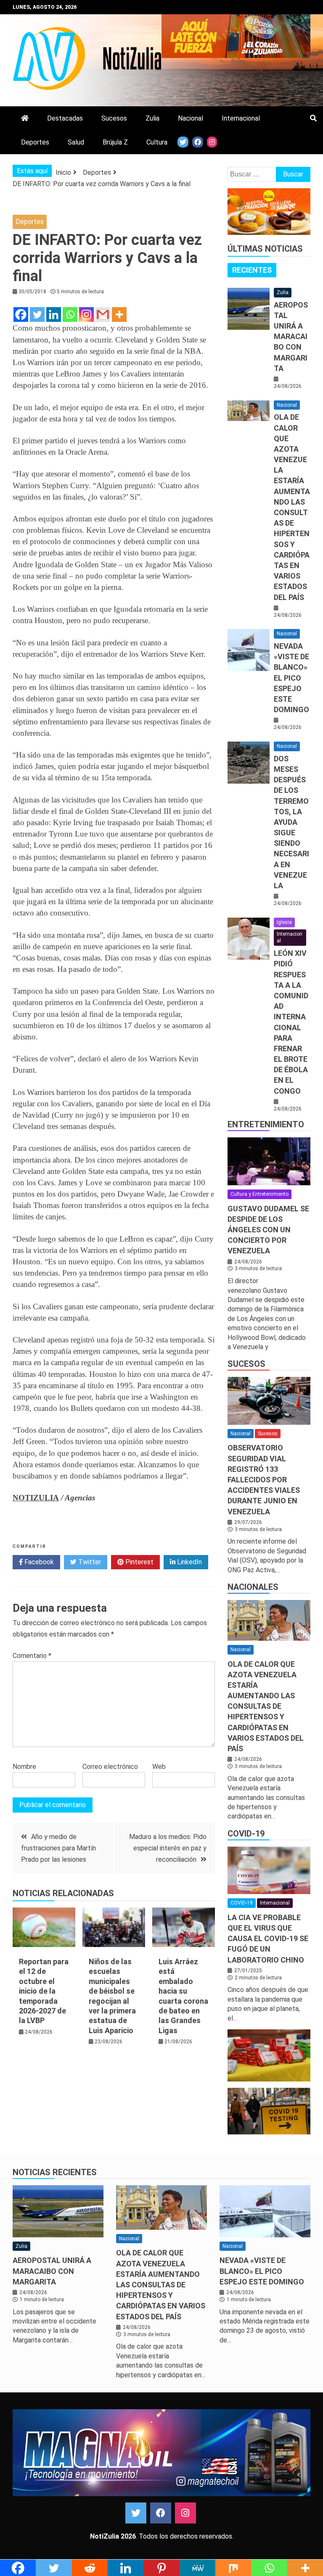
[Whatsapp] (70, 314)
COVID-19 (246, 1834)
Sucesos (114, 118)
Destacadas (65, 118)
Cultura (157, 142)
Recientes (252, 270)
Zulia (152, 118)
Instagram (185, 2513)
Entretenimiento (266, 1124)
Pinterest (139, 1562)
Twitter (89, 1562)
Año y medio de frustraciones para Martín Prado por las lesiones (58, 1848)
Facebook (38, 1562)
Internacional (241, 118)
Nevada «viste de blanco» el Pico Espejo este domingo (291, 678)
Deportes (35, 142)
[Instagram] (86, 314)
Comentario (32, 1656)
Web (159, 1767)
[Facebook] (21, 314)
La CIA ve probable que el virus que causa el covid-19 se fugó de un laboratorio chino (268, 1939)
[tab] (252, 270)
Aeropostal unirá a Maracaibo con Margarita (291, 337)
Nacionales (253, 1587)
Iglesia (284, 922)
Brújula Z (115, 142)
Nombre (24, 1767)
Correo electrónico (110, 1767)
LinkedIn (189, 1562)
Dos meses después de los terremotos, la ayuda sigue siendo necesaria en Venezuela (291, 822)
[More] (119, 314)
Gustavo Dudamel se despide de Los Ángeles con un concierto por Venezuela (268, 1230)
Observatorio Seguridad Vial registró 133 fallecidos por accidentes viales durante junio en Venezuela (264, 1479)
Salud (76, 142)
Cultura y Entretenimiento (259, 1194)
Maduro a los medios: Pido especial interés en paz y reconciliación (168, 1848)
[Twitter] (37, 314)
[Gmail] (103, 314)
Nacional (191, 118)
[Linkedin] (54, 314)
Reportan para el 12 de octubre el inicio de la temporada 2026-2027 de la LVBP (44, 1991)
